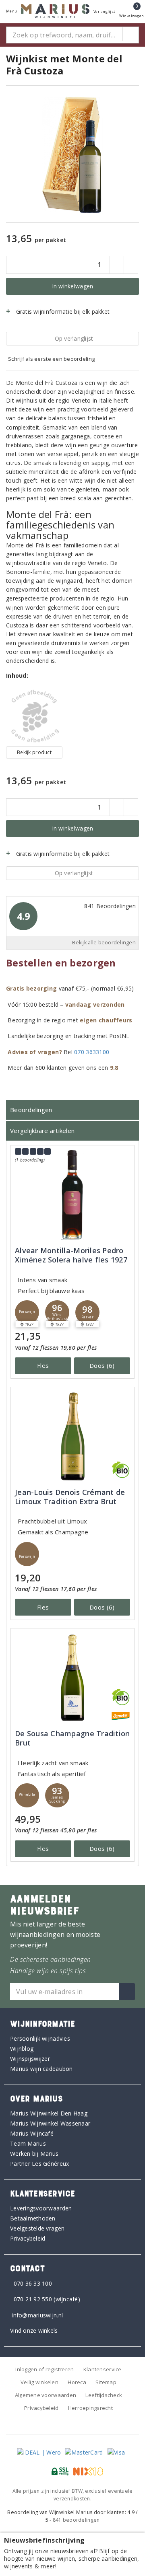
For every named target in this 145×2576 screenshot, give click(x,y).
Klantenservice (103, 2369)
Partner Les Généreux (39, 2164)
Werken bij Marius (34, 2154)
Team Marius (28, 2143)
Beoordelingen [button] (31, 1110)
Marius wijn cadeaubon (41, 2069)
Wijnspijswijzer (30, 2059)
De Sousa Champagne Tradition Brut (72, 1738)
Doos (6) (102, 1365)
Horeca (77, 2382)
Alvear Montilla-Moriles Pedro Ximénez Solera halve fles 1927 (71, 1255)
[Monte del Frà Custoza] (34, 716)
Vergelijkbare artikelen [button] (42, 1131)
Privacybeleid (28, 2238)
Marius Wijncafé (32, 2133)
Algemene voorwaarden (46, 2395)
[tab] (72, 1110)
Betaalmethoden (33, 2218)
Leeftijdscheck (104, 2395)
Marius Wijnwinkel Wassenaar (50, 2123)
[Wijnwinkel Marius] (55, 11)
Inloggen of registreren (45, 2369)
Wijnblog (22, 2049)
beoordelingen (76, 2520)
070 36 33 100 (33, 2283)
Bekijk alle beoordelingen (104, 943)
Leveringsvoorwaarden (41, 2208)
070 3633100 (92, 1052)
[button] (27, 1312)
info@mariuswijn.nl (37, 2315)
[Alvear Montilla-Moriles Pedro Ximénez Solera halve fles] (72, 1195)
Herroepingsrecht (90, 2408)
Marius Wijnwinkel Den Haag (49, 2113)
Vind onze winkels (34, 2330)
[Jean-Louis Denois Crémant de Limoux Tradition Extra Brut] (72, 1436)
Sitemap (106, 2382)
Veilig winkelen (39, 2382)
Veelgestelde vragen (37, 2228)
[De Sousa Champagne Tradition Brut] (72, 1678)
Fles (43, 1365)
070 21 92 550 (33, 2299)
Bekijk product (34, 752)
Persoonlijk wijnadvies (40, 2038)
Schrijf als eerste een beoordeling (51, 359)
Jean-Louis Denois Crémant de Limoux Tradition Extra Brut (70, 1497)
